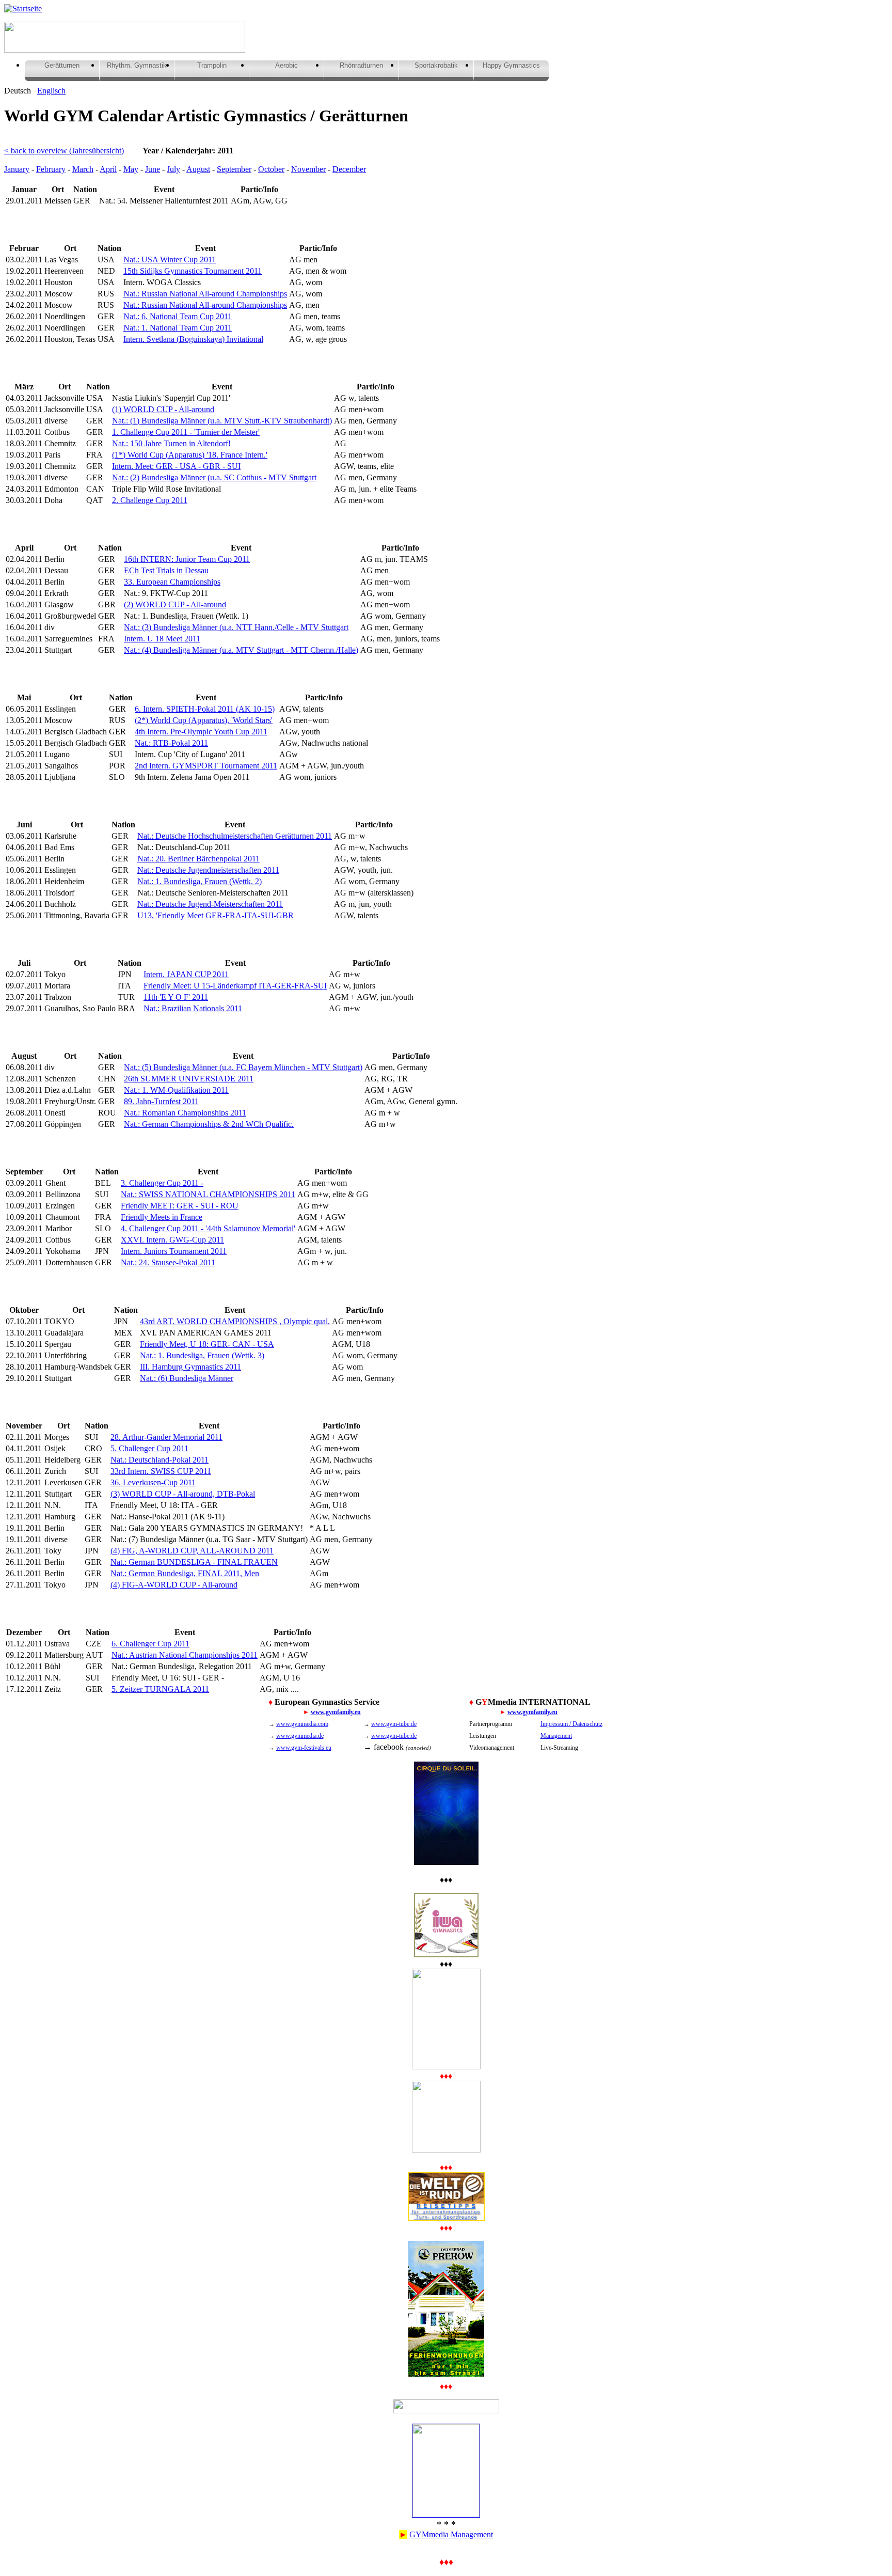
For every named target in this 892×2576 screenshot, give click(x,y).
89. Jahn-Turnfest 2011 (161, 1101)
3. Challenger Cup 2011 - (162, 1183)
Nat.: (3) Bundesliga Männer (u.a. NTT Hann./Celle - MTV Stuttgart (236, 627)
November (308, 169)
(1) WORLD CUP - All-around (163, 409)
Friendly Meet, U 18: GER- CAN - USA (207, 1344)
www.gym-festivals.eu (304, 1748)
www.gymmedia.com (302, 1724)
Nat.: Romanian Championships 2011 (185, 1113)
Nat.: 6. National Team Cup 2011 (178, 316)
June (153, 169)
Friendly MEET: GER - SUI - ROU (180, 1206)
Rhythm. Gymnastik (137, 65)
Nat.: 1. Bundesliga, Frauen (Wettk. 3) (202, 1355)
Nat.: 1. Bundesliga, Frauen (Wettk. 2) (200, 881)
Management (556, 1736)
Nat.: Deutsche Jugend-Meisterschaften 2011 (210, 904)
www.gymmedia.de (300, 1736)
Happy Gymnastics (511, 65)
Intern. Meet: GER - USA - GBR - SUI (176, 466)
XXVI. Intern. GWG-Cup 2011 (172, 1240)
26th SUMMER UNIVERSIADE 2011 (189, 1079)
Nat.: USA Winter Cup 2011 (170, 260)
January (17, 169)
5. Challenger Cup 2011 (149, 1448)
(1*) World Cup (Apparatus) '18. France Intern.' (190, 455)
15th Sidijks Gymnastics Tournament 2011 (193, 271)
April (108, 169)
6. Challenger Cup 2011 (150, 1644)
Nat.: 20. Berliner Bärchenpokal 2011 (198, 859)
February (51, 169)
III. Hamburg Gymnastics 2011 (190, 1367)
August (198, 169)
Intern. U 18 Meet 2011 (162, 639)
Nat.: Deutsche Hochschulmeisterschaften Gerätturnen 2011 (235, 836)
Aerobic (286, 65)
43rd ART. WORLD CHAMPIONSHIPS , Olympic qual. (235, 1321)
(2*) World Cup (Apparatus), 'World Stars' (204, 720)
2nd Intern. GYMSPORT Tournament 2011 (206, 766)
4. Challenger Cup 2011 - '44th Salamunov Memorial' (208, 1228)
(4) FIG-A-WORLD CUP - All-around (174, 1585)
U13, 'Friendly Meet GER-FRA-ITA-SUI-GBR (216, 915)
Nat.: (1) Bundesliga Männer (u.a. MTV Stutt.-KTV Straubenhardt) (222, 421)
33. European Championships (172, 582)
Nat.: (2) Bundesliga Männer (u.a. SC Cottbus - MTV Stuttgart (214, 477)
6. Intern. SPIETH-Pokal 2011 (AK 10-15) (205, 709)
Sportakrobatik (436, 65)
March (83, 169)
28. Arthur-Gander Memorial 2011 (166, 1437)
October (271, 169)
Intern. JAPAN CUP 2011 (186, 974)
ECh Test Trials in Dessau (166, 570)
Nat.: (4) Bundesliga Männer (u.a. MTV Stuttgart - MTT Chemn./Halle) (241, 650)
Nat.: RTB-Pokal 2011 (171, 743)
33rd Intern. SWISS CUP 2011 (161, 1471)
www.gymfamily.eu (336, 1712)
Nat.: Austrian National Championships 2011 (185, 1655)
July (173, 169)
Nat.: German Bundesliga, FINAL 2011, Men (185, 1573)
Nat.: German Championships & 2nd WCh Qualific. (209, 1124)
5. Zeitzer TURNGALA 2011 (160, 1689)
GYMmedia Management (451, 2534)
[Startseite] (23, 9)
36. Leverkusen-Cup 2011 (153, 1482)
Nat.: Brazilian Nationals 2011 (193, 1008)
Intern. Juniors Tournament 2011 (174, 1251)
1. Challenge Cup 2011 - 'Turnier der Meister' (186, 432)
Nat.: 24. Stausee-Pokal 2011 (168, 1262)
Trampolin (212, 65)
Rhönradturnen (361, 65)
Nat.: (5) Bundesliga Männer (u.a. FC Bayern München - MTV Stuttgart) (243, 1067)
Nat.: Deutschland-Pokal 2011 (160, 1460)
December (349, 169)
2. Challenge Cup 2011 (150, 500)
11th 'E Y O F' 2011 (176, 997)
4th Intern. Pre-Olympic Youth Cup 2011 (201, 732)
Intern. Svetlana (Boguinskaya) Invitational (193, 339)
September (234, 169)
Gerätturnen (62, 65)
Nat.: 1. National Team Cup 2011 (178, 328)
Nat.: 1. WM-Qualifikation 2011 (176, 1090)
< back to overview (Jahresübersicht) (64, 151)
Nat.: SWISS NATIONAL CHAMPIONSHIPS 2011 (208, 1194)
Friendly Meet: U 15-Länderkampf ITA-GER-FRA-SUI (235, 986)
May (131, 169)
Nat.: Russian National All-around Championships (205, 294)
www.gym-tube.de (394, 1724)
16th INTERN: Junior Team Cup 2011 (187, 559)
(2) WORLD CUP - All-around (175, 604)
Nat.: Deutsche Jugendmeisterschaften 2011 (208, 870)
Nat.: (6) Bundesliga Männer (187, 1378)
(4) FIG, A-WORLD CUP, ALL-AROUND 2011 (192, 1551)
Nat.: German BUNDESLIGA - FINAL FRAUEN (194, 1562)
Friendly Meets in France (162, 1217)
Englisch (51, 91)
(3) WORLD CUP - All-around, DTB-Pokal (183, 1494)
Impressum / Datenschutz (571, 1724)
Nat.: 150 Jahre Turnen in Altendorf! (171, 443)
